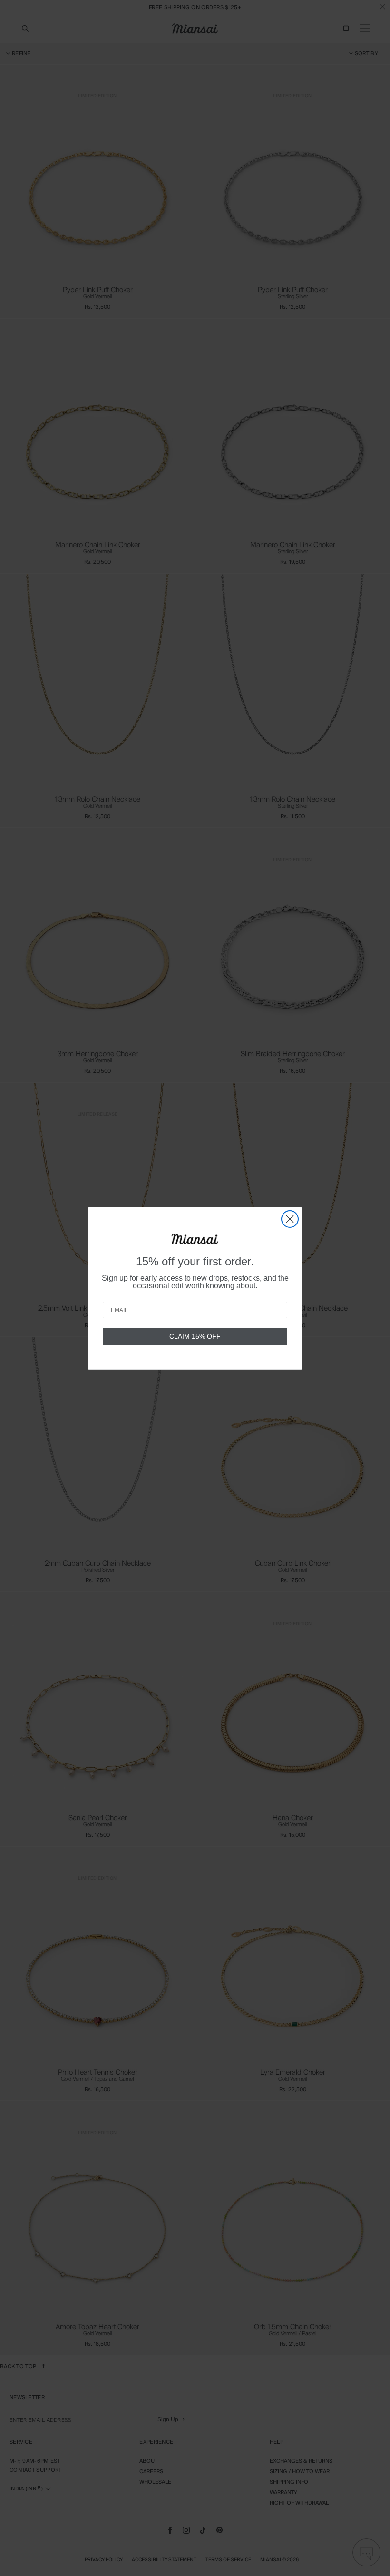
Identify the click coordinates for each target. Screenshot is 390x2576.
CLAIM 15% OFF (195, 1336)
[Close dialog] (290, 1219)
